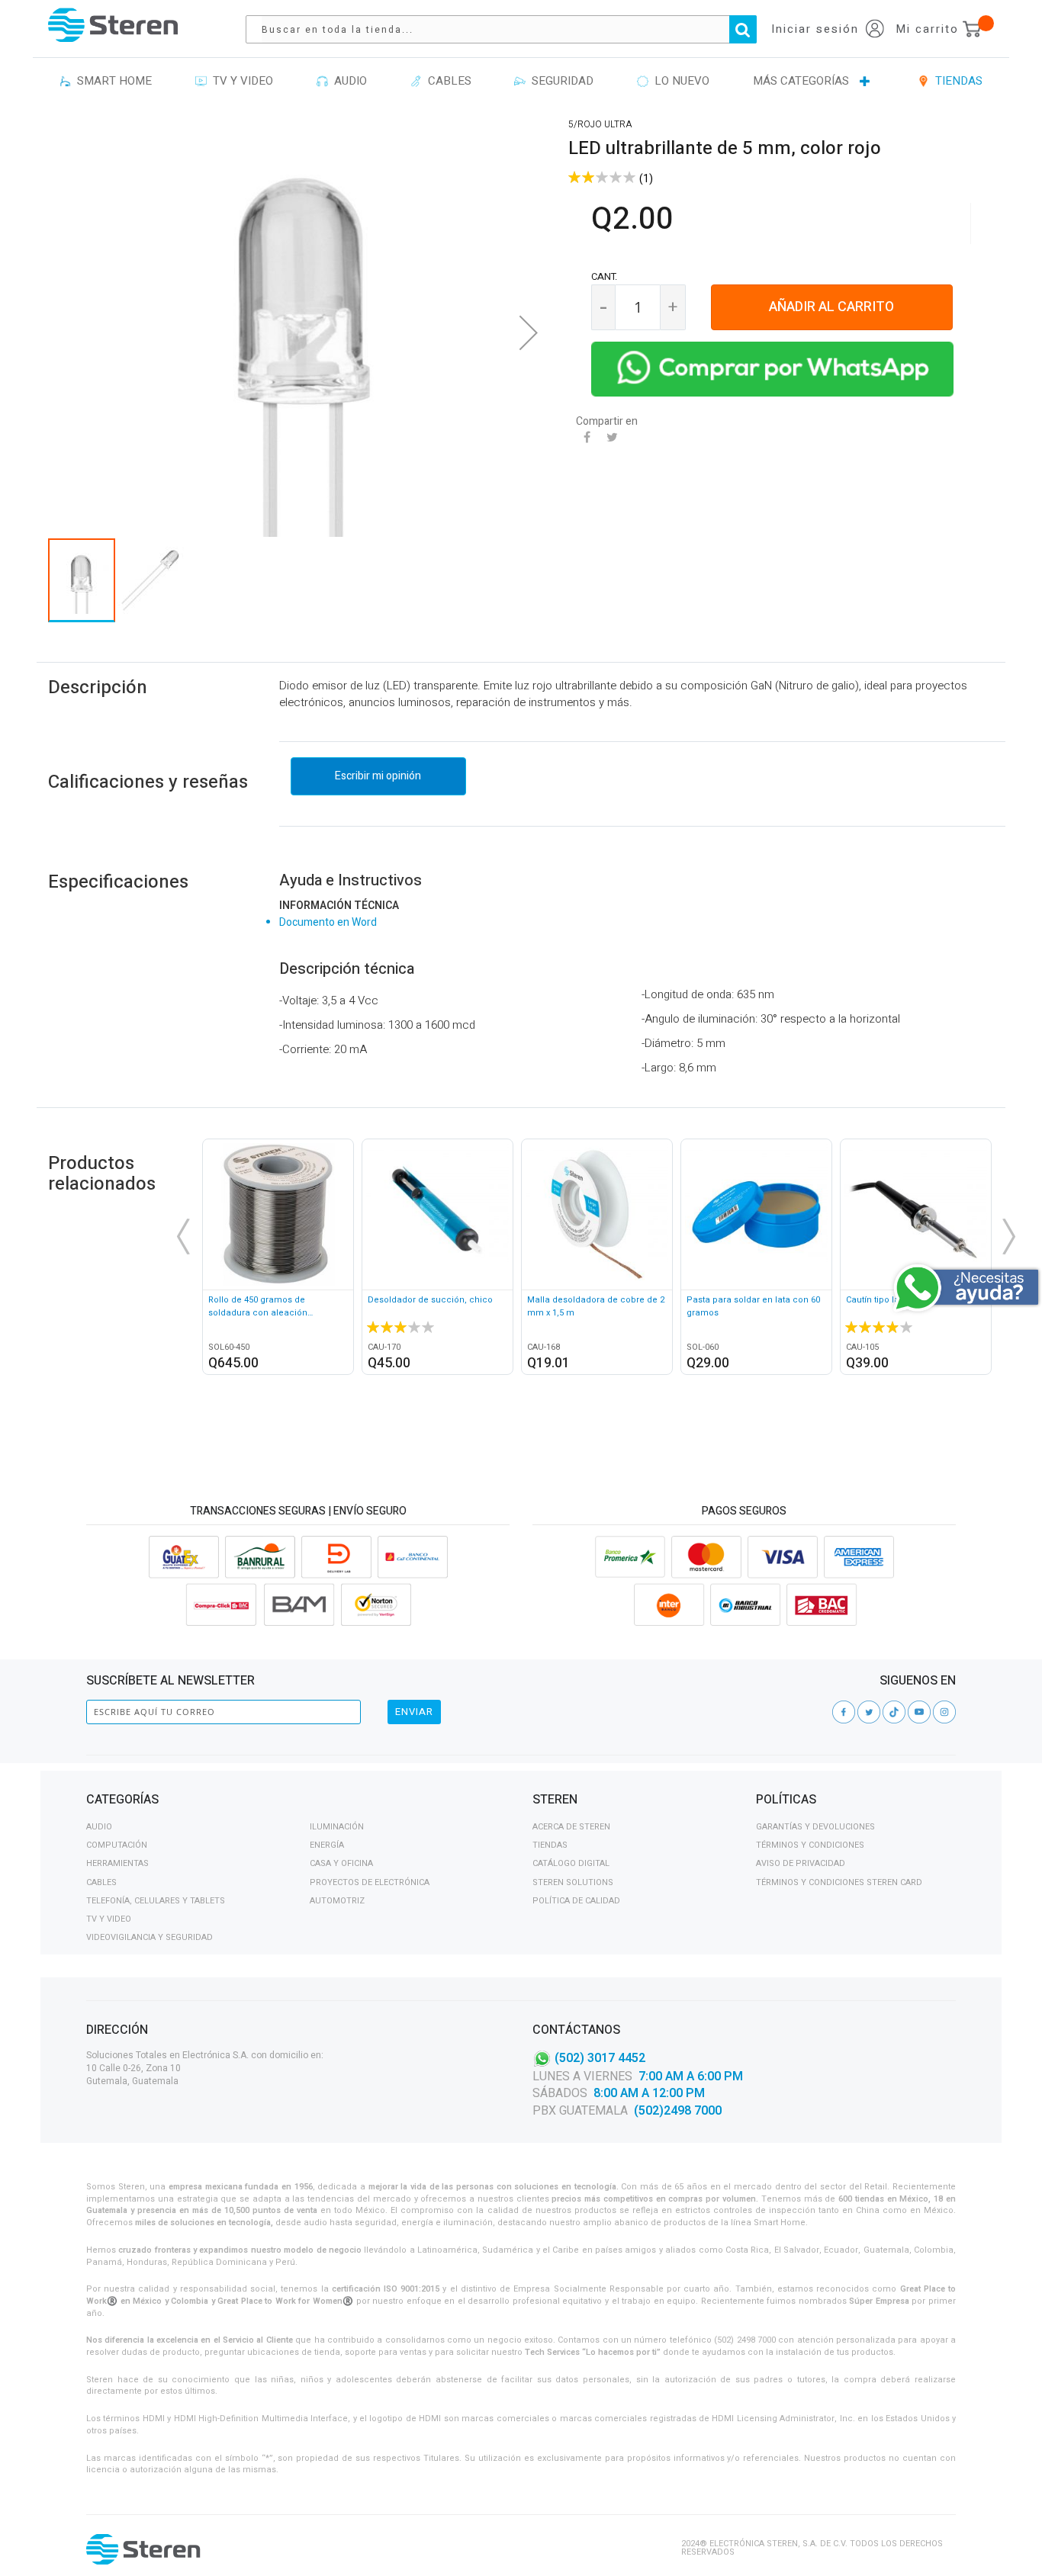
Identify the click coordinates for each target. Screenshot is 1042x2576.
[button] (529, 332)
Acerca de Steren (571, 1827)
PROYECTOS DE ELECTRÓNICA (370, 1882)
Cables (101, 1882)
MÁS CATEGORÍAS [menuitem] (801, 81)
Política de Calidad (576, 1901)
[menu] (521, 82)
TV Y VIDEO (109, 1919)
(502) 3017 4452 (600, 2057)
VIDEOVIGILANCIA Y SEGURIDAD (150, 1937)
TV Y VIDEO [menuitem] (240, 81)
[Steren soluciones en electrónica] (113, 25)
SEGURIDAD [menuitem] (560, 81)
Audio (99, 1827)
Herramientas (117, 1863)
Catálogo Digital (571, 1863)
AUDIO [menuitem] (347, 81)
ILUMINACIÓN (337, 1827)
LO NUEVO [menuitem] (679, 81)
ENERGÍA (327, 1845)
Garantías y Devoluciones (815, 1827)
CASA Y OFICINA (341, 1863)
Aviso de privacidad (801, 1863)
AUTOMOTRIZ (337, 1901)
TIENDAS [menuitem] (956, 81)
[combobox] (509, 29)
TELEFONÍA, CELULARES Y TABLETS (156, 1901)
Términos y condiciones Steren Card (839, 1882)
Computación (117, 1845)
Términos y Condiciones (810, 1845)
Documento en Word (328, 922)
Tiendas (550, 1845)
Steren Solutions (573, 1882)
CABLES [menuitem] (447, 81)
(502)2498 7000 (678, 2111)
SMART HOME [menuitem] (111, 81)
